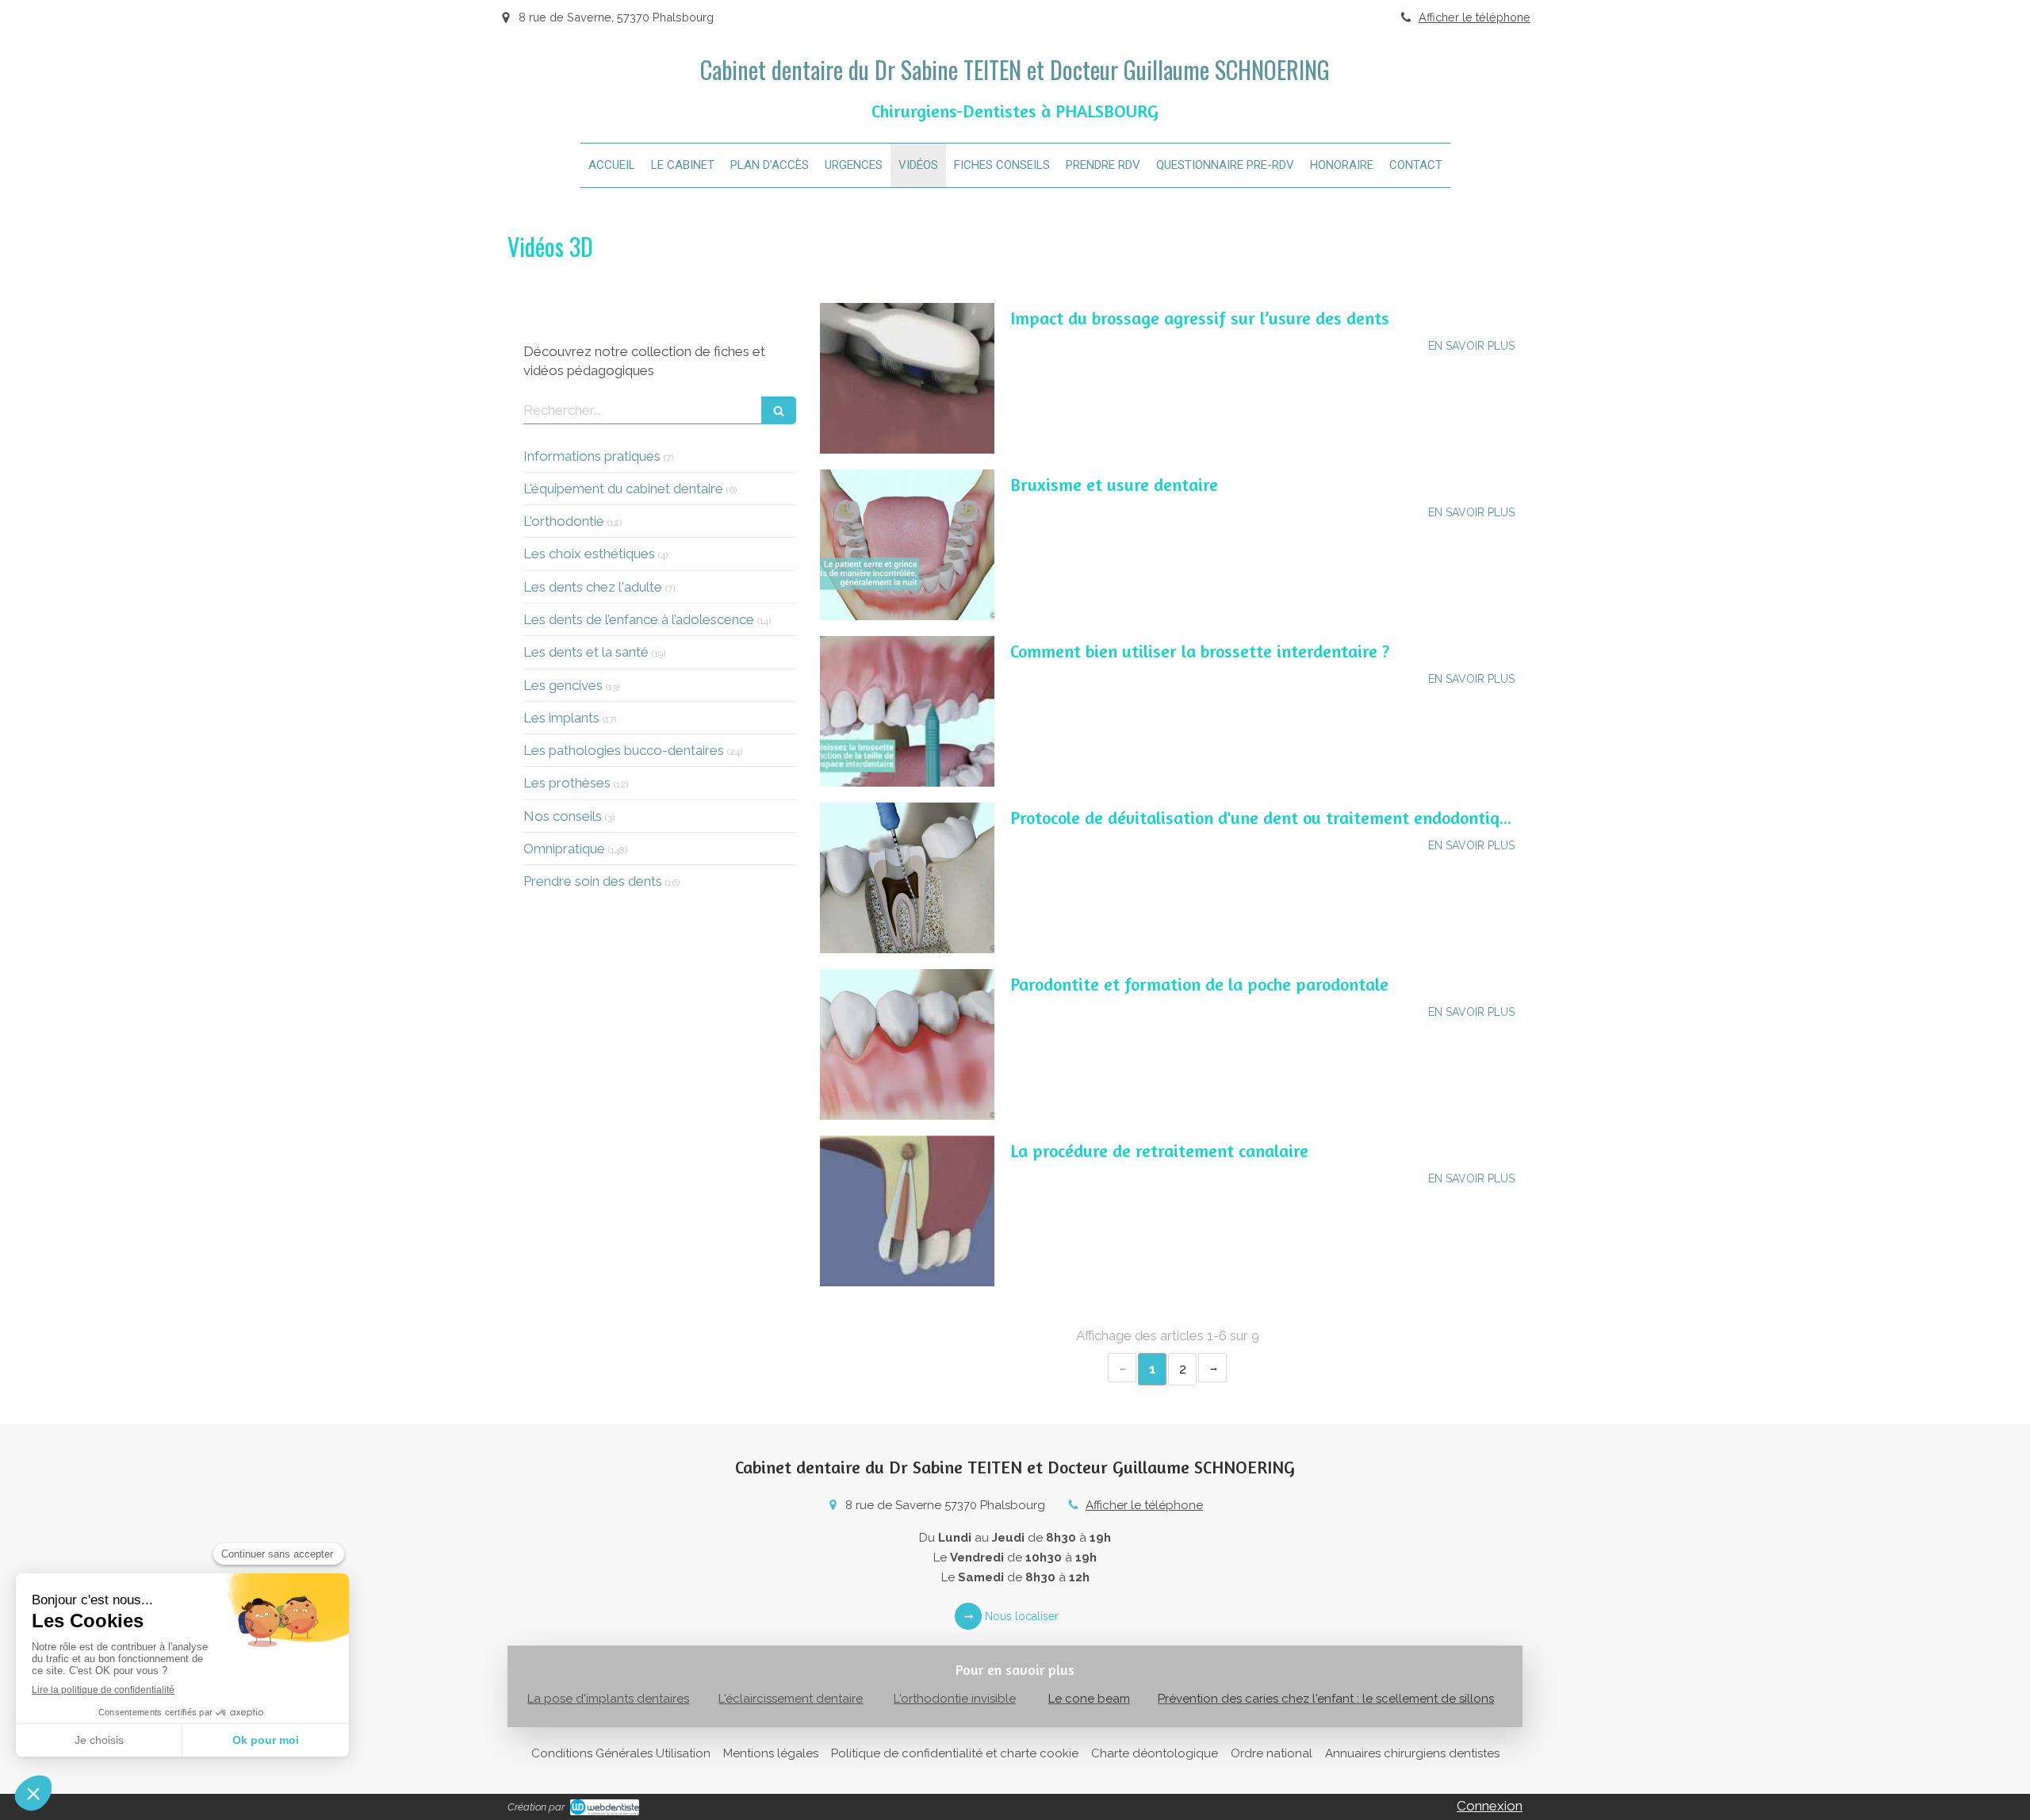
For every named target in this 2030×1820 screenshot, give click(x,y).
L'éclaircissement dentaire (791, 1699)
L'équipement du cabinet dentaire (623, 489)
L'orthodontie (564, 521)
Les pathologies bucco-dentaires (624, 750)
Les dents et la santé (586, 652)
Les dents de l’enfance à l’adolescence (639, 619)
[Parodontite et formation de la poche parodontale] (907, 1044)
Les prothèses (567, 783)
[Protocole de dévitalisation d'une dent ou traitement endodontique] (907, 878)
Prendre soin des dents (593, 881)
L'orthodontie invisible (955, 1699)
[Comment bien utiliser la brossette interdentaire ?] (907, 711)
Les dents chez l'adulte (593, 587)
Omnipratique (564, 849)
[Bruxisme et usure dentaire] (907, 545)
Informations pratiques (592, 456)
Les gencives (563, 685)
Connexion (1490, 1806)
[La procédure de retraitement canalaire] (907, 1211)
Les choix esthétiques (589, 554)
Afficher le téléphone (1475, 17)
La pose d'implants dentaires (608, 1699)
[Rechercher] (779, 410)
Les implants (561, 718)
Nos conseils (563, 816)
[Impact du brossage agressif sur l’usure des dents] (907, 378)
